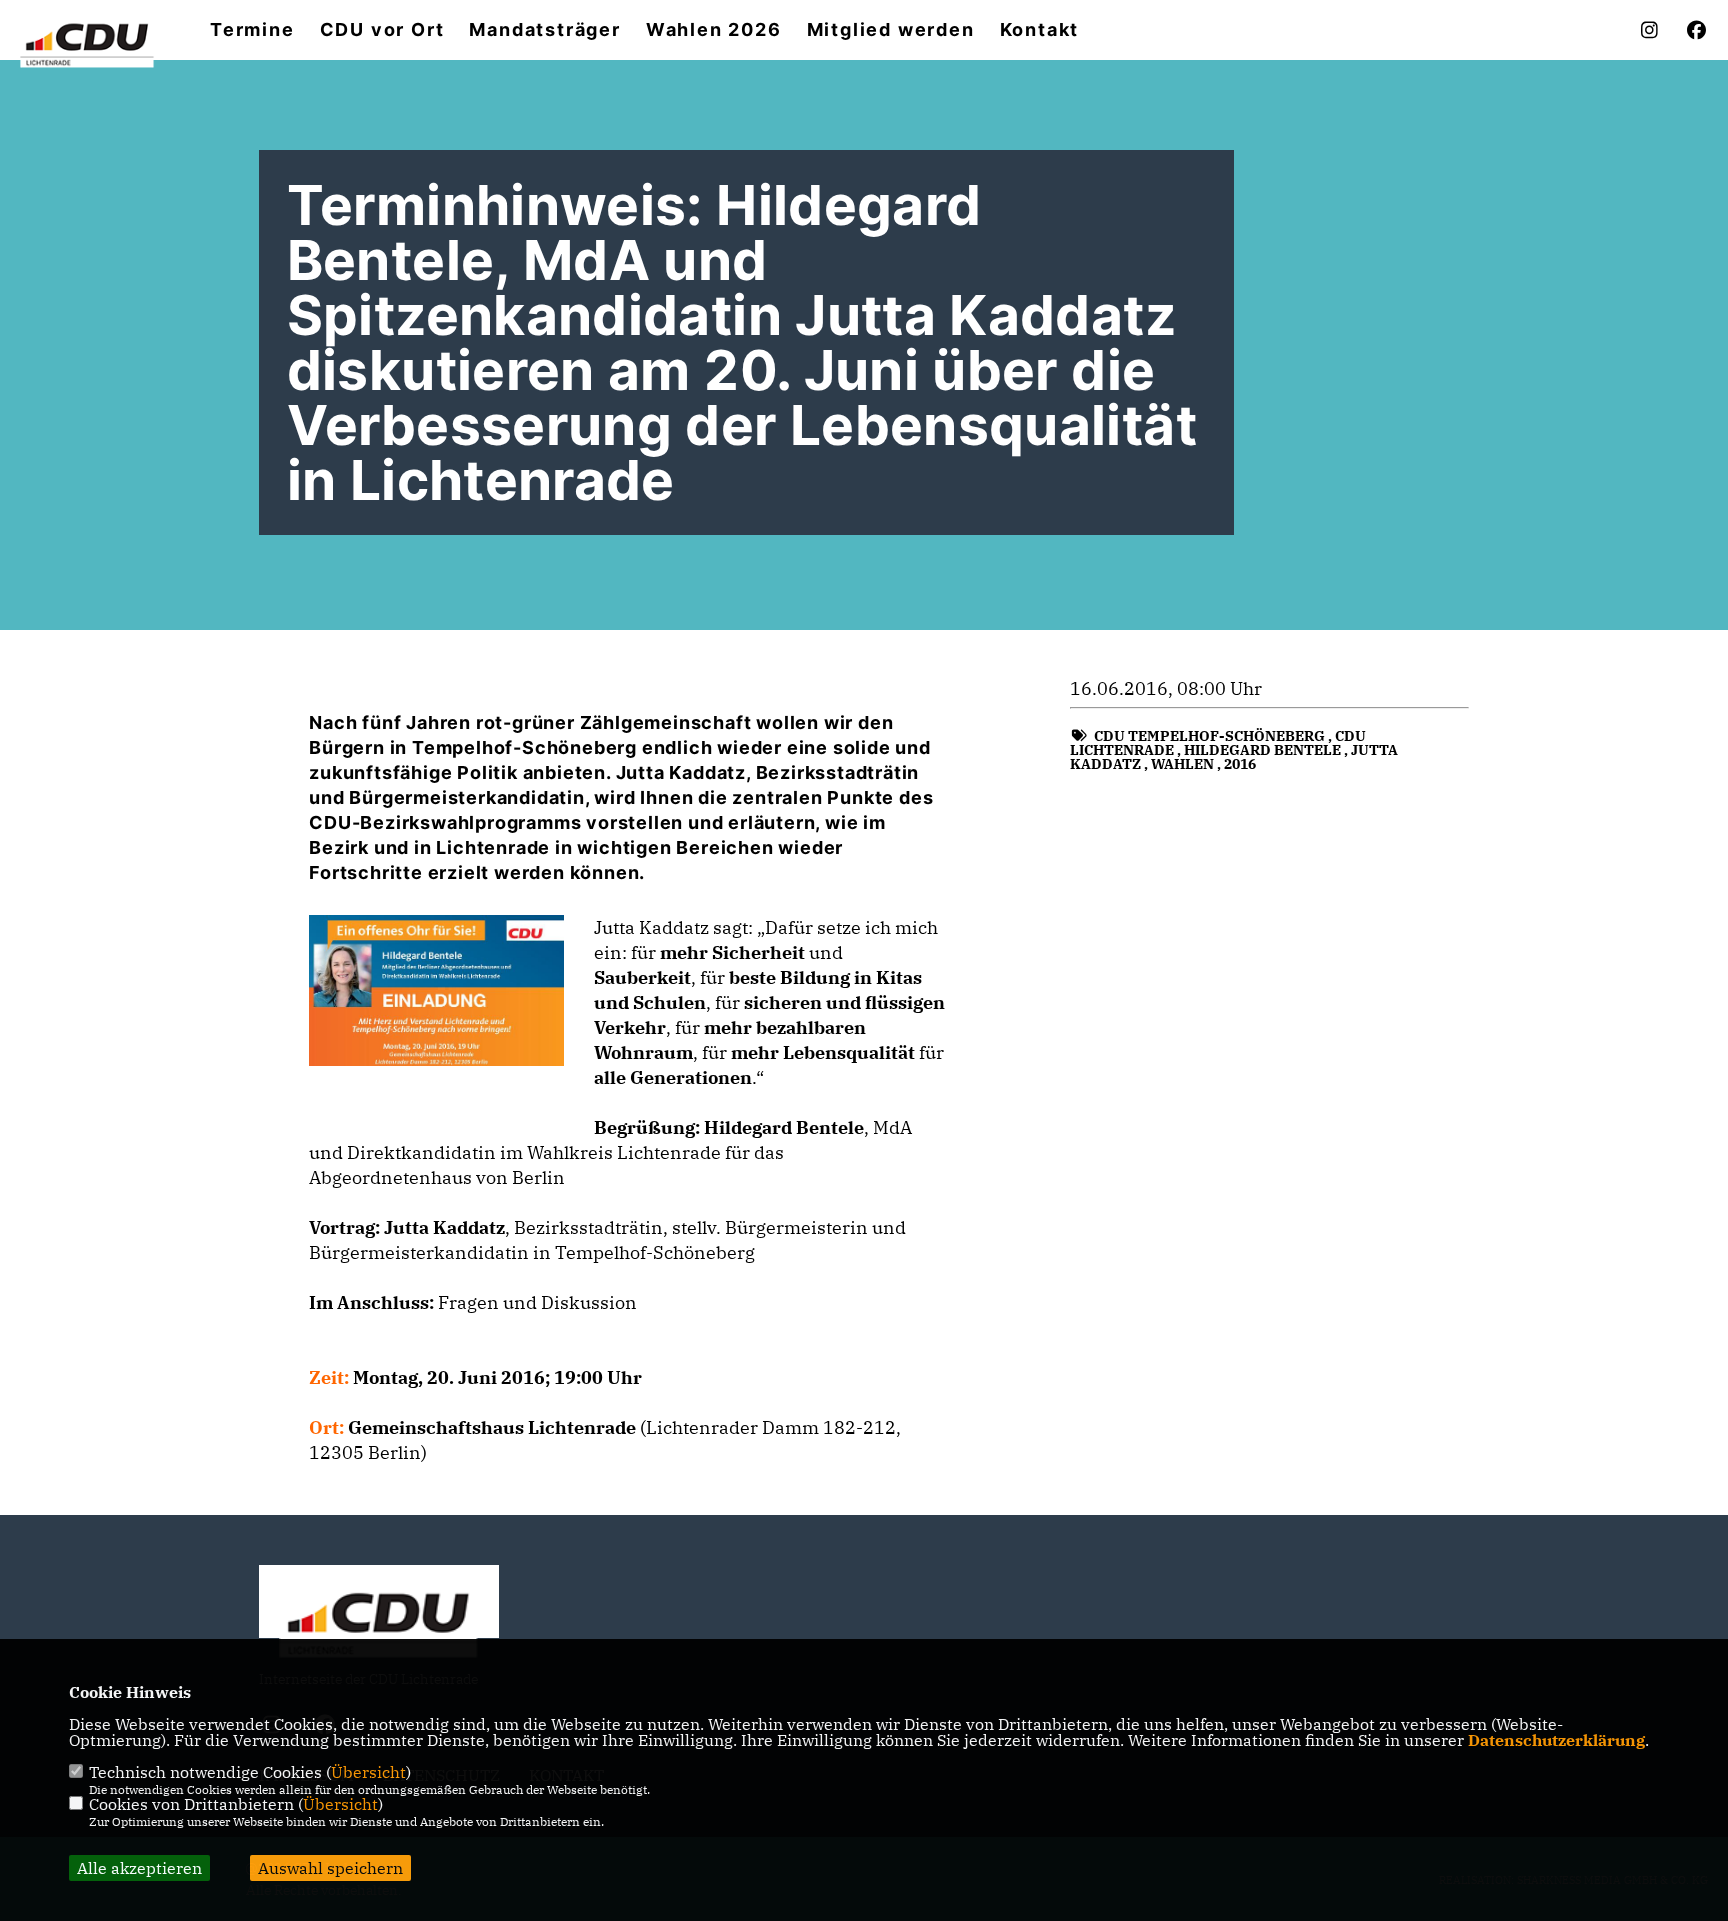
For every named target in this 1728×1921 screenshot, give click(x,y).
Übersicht (368, 1772)
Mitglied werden (891, 30)
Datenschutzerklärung (1556, 1740)
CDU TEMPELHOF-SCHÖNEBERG (1209, 736)
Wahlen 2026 (714, 30)
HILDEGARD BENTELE (1262, 750)
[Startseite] (379, 1621)
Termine (252, 30)
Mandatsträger (544, 30)
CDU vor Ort (382, 30)
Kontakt (1040, 30)
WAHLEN (1182, 764)
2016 (1240, 764)
